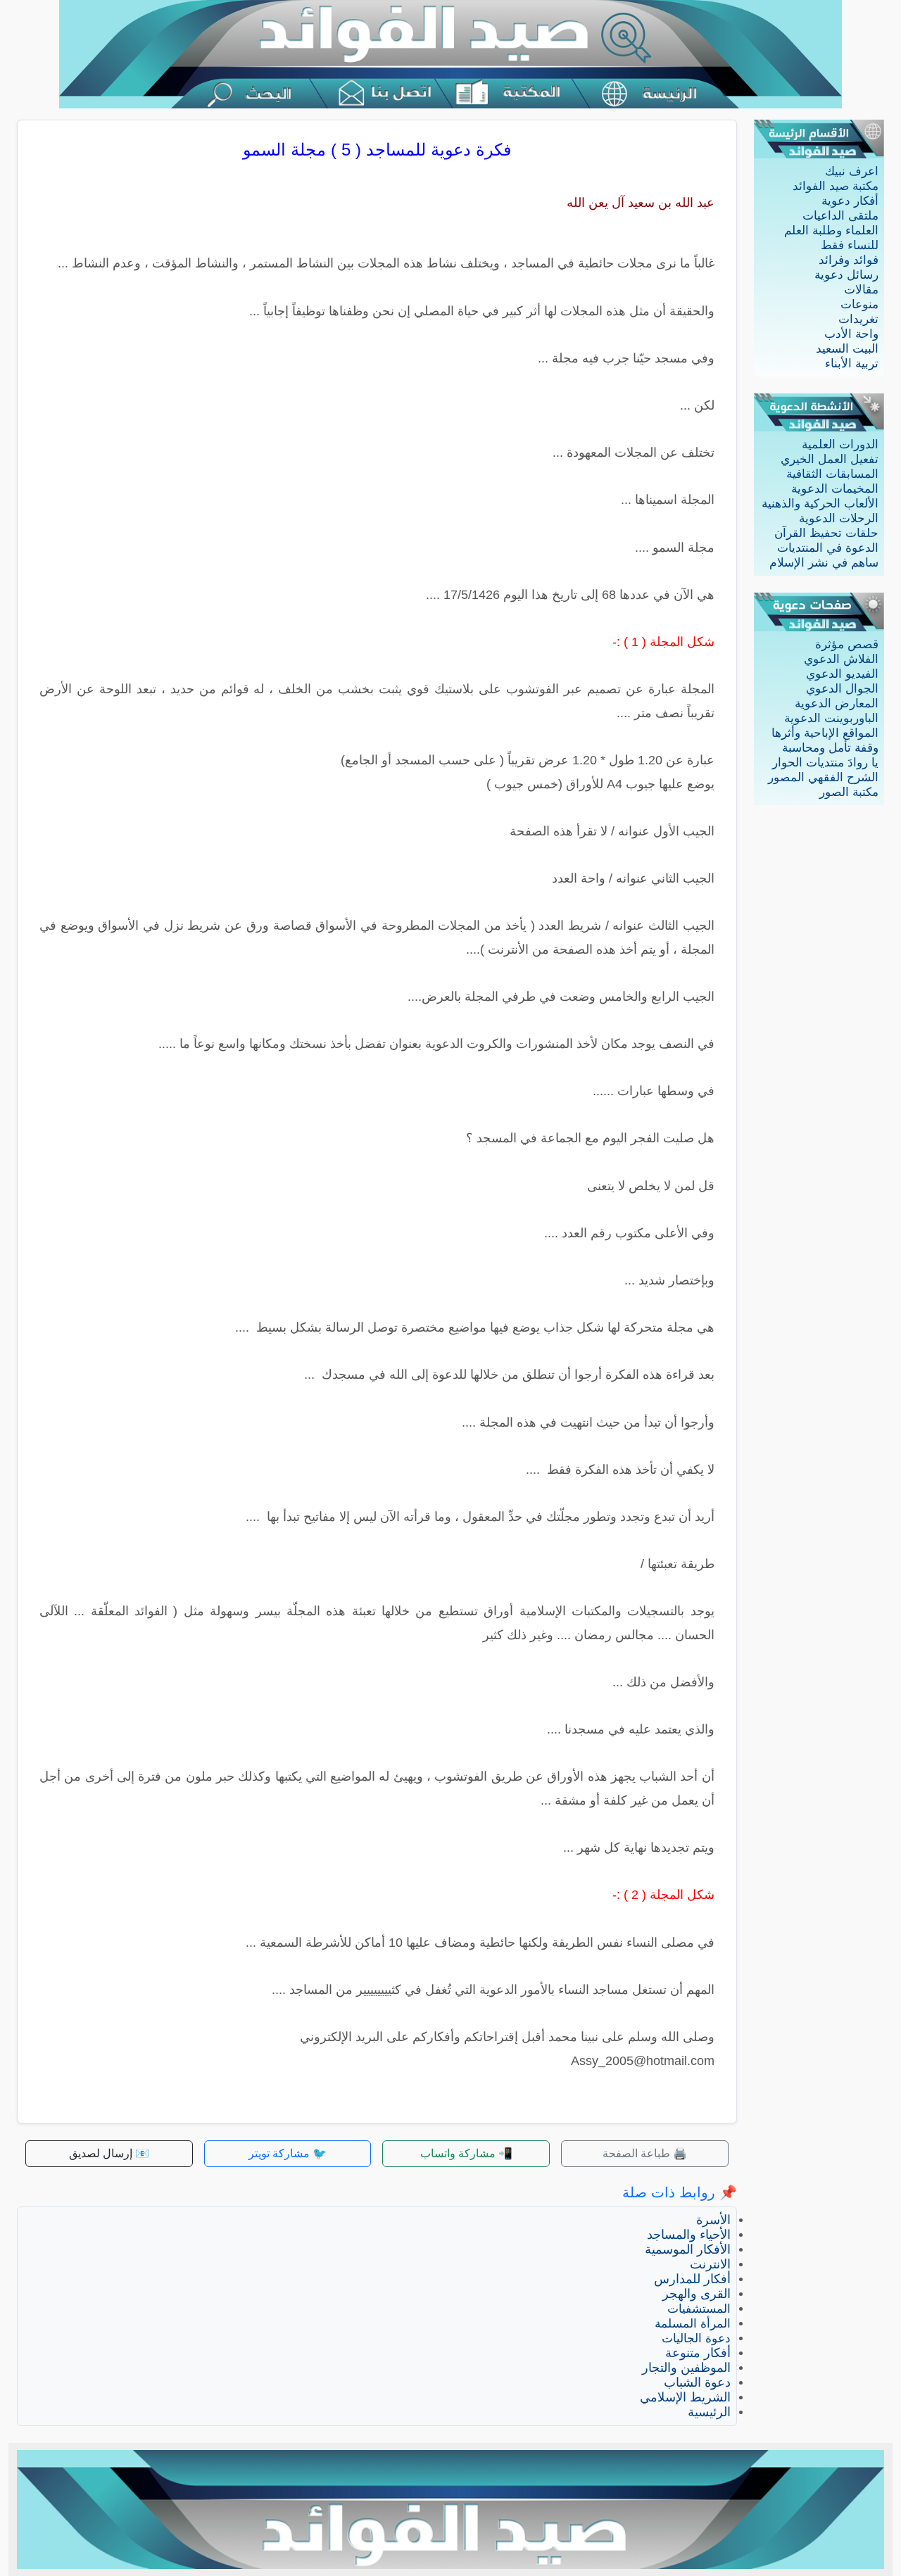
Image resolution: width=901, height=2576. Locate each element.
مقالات (861, 290)
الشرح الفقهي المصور (823, 777)
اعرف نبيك (852, 171)
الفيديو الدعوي (842, 674)
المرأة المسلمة (693, 2324)
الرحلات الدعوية (839, 518)
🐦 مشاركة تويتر (288, 2153)
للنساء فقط (850, 245)
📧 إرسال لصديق (109, 2153)
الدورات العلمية (840, 444)
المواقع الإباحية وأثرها (825, 733)
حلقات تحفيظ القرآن (826, 533)
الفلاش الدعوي (841, 659)
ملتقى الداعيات (840, 216)
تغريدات (858, 319)
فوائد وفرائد (849, 260)
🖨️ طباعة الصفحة (645, 2153)
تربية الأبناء (852, 364)
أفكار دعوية (850, 201)
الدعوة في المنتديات (828, 548)
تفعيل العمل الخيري (830, 459)
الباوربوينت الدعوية (831, 718)
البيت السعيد (847, 349)
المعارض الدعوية (837, 703)
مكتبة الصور (849, 792)
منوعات (859, 304)
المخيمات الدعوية (835, 489)
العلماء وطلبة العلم (831, 231)
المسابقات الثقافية (832, 474)
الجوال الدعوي (842, 689)
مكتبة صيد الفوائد (836, 186)
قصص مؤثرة (847, 644)
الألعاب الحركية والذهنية (820, 504)
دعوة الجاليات (696, 2338)
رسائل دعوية (846, 275)
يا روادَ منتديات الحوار (825, 763)
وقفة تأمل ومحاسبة (830, 748)
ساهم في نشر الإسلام (824, 563)
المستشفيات (699, 2309)
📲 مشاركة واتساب (466, 2153)
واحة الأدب (851, 334)
